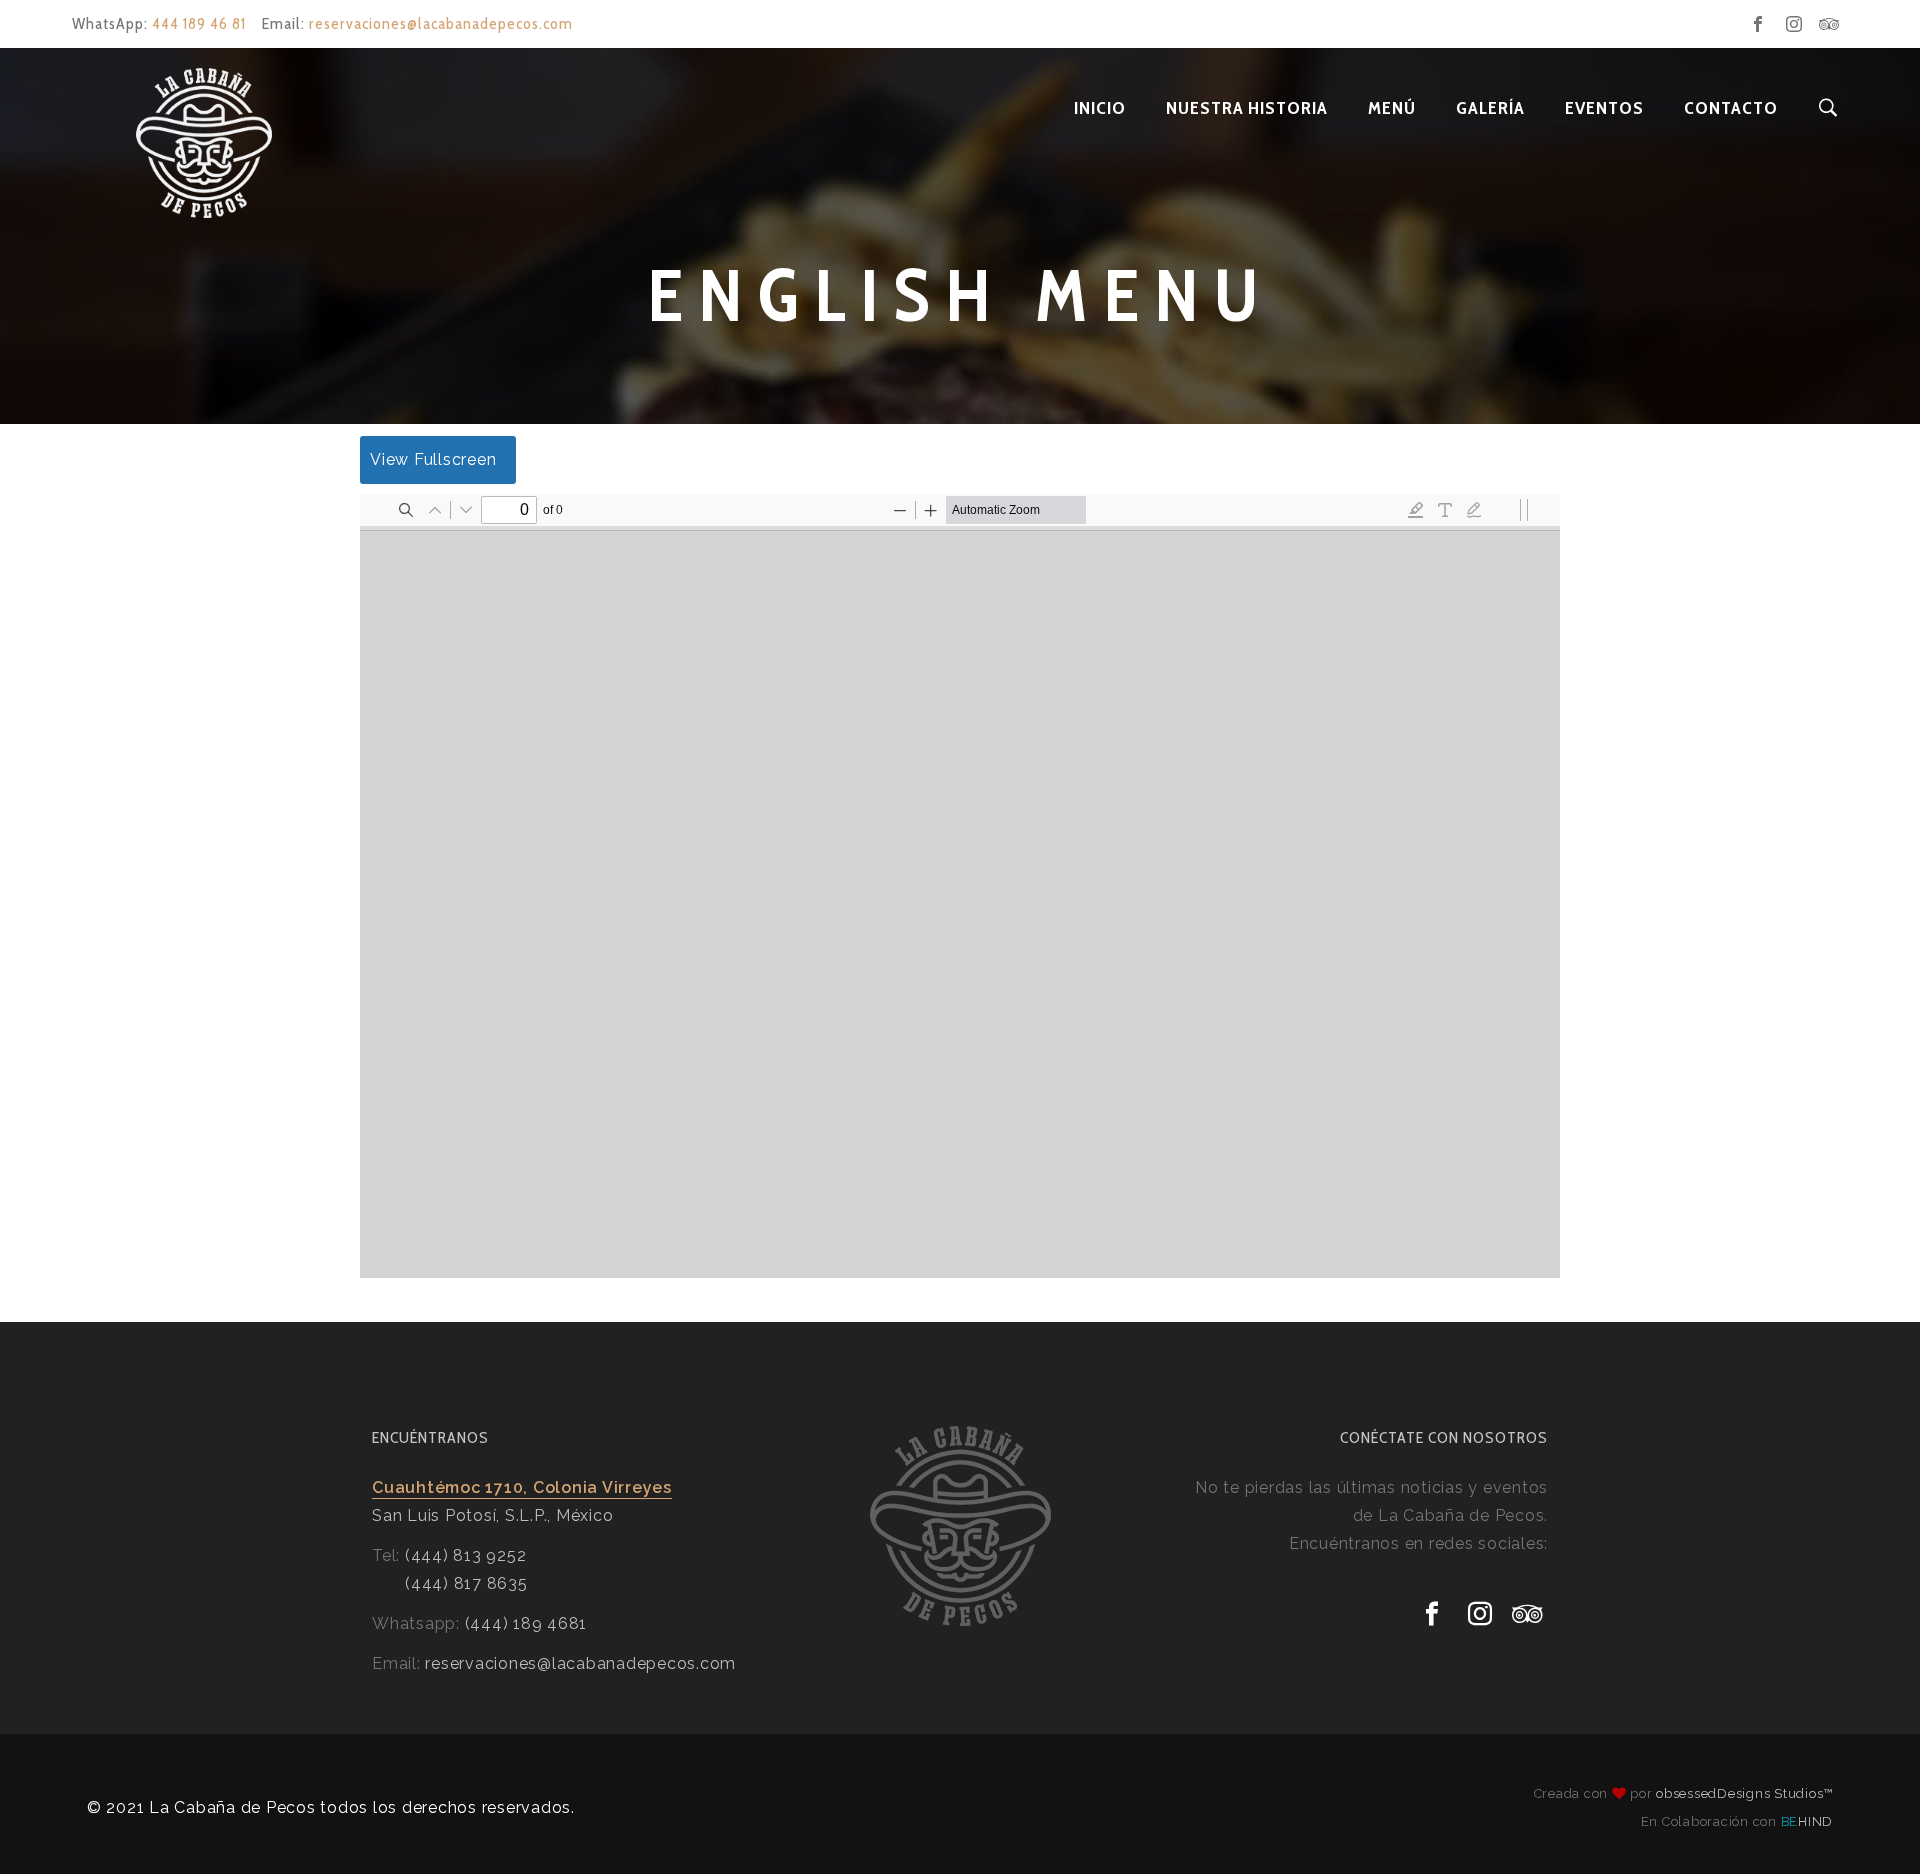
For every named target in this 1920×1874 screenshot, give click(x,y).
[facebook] (1758, 24)
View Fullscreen (433, 459)
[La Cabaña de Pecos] (140, 108)
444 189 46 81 (199, 23)
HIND (1807, 1821)
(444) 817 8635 (466, 1583)
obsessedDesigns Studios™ (1744, 1793)
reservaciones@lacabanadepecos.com (441, 23)
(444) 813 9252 (466, 1555)
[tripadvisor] (1830, 24)
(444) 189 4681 (526, 1623)
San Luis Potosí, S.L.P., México (492, 1515)
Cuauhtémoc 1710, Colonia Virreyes (522, 1487)
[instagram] (1794, 24)
